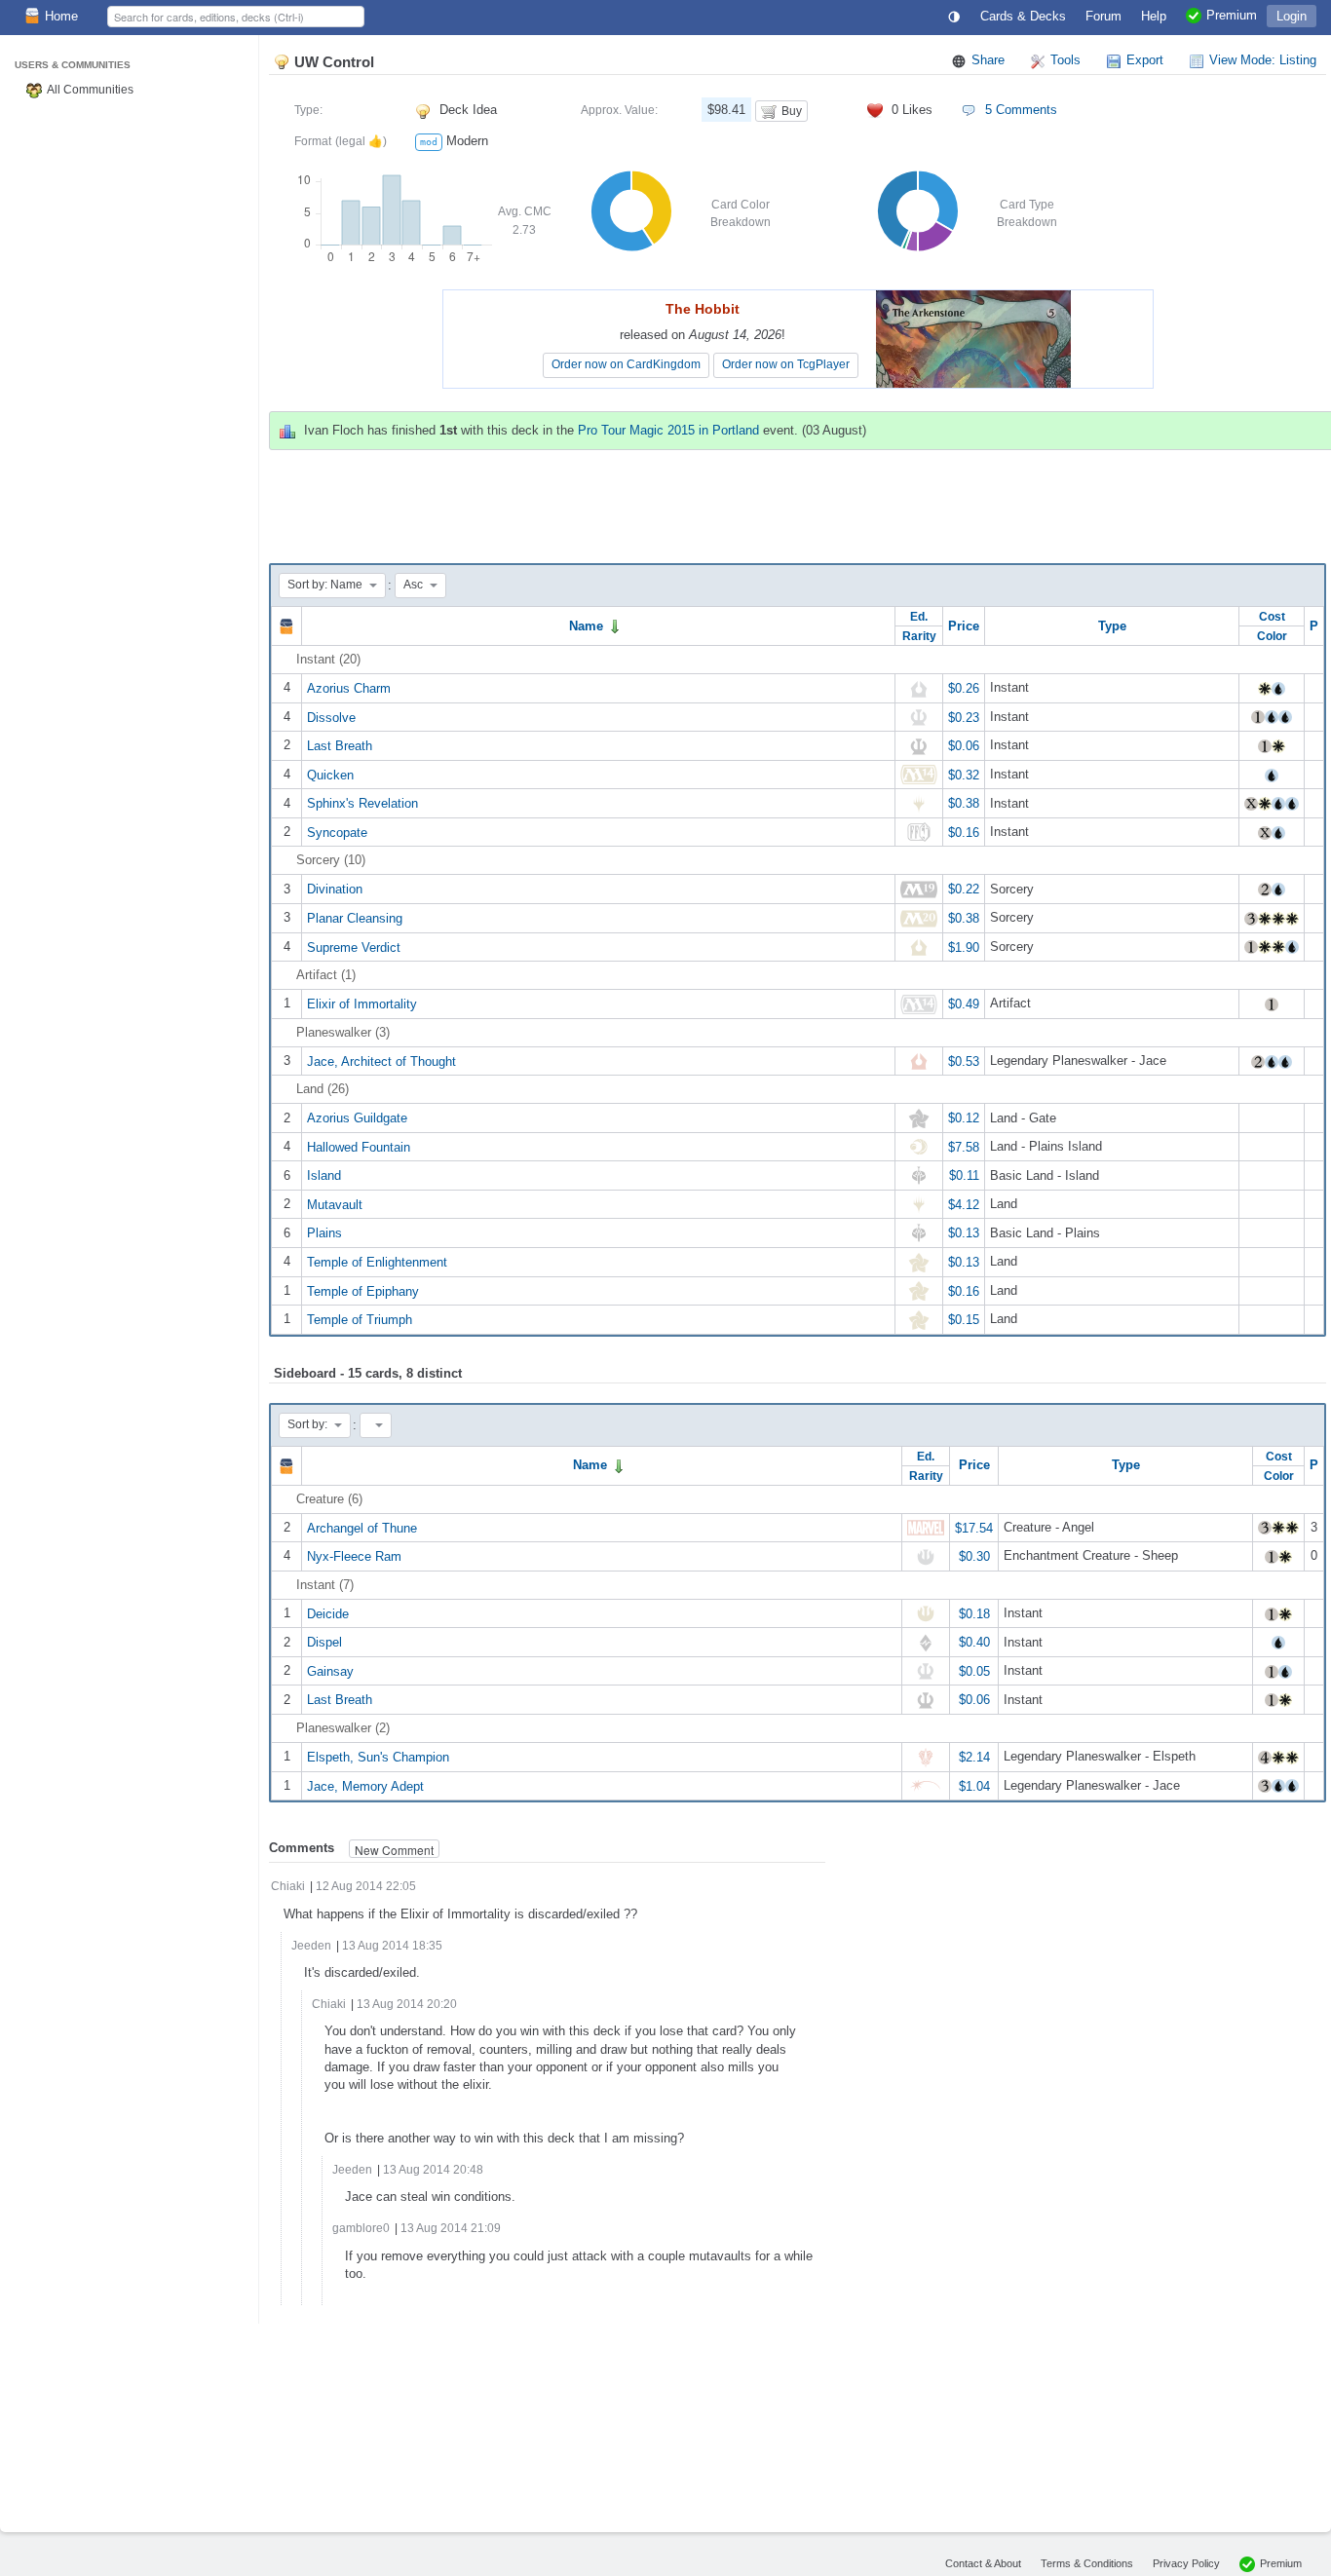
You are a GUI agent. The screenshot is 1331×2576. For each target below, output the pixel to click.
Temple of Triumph (360, 1320)
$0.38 (964, 803)
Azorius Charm (349, 688)
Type (1112, 626)
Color (1272, 636)
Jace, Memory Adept (365, 1785)
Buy (792, 111)
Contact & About (983, 2563)
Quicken (330, 774)
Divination (335, 889)
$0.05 (974, 1670)
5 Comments (1021, 110)
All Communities (90, 90)
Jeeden (313, 1945)
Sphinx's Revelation (362, 803)
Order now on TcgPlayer (786, 364)
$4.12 (964, 1204)
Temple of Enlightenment (377, 1262)
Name (588, 626)
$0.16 (964, 832)
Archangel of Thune (362, 1527)
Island (324, 1175)
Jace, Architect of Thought (381, 1061)
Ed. (919, 616)
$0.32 (964, 774)
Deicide (328, 1613)
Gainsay (330, 1670)
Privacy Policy (1186, 2563)
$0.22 (964, 889)
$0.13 (964, 1233)
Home (61, 16)
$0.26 (964, 688)
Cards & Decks (1023, 16)
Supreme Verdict (354, 947)
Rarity (919, 636)
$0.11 (964, 1175)
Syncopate (337, 832)
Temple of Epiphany (363, 1290)
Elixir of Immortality (362, 1004)
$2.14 (974, 1757)
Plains (324, 1233)
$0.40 (974, 1642)
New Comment (394, 1850)
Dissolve (331, 717)
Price (964, 626)
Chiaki (288, 1886)
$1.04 (974, 1785)
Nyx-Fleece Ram (354, 1556)
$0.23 (964, 717)
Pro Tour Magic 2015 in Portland (668, 430)
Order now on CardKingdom (626, 364)
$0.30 (974, 1556)
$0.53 (964, 1061)
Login (1292, 16)
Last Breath (340, 746)
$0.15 (964, 1320)
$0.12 (964, 1118)
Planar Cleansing (355, 918)
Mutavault (335, 1204)
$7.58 (964, 1146)
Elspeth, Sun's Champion (378, 1757)
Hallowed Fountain (359, 1146)
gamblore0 (361, 2228)
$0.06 (964, 746)
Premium (1281, 2563)
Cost (1272, 616)
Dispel (324, 1642)
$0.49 (964, 1004)
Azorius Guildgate (357, 1118)
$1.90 (964, 947)
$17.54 (974, 1527)
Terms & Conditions (1087, 2563)
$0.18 (974, 1613)
